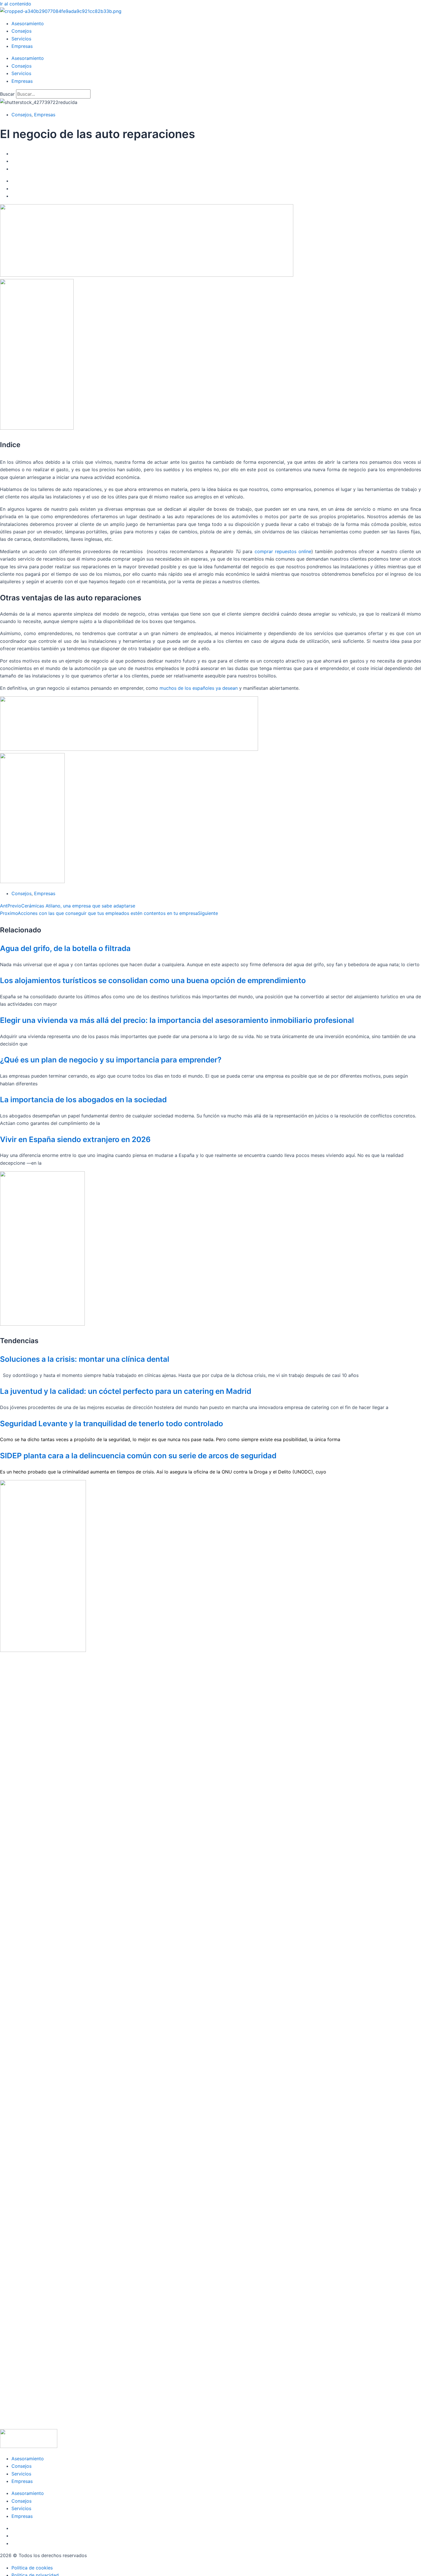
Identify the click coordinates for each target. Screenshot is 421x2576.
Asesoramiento (28, 23)
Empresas (22, 46)
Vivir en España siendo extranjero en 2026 (75, 1139)
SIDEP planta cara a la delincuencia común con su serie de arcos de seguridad (138, 1456)
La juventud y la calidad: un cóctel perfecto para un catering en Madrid (126, 1391)
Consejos (21, 31)
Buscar (7, 94)
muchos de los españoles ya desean (199, 688)
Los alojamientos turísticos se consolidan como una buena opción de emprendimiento (153, 980)
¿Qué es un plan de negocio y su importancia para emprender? (111, 1060)
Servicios (21, 39)
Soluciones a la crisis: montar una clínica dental (85, 1359)
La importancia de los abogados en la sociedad (83, 1100)
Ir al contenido (16, 4)
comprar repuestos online (283, 551)
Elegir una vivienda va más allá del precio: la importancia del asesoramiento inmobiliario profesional (177, 1020)
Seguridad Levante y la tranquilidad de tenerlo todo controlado (112, 1423)
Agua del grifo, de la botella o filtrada (65, 948)
